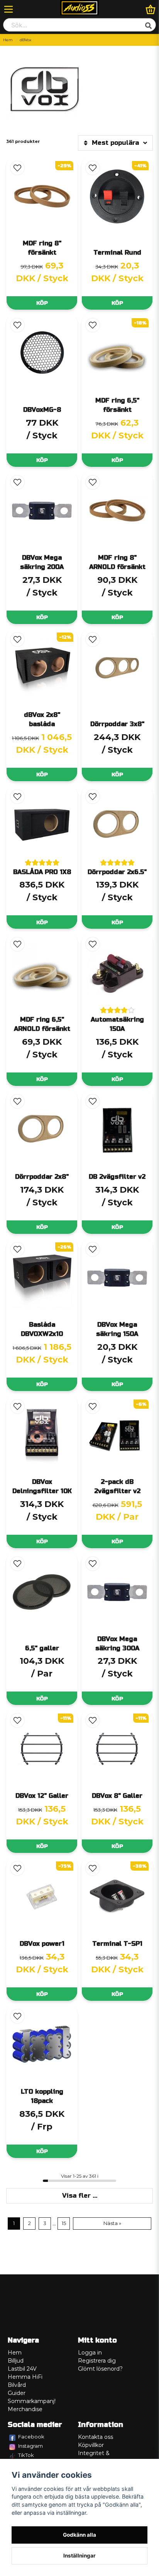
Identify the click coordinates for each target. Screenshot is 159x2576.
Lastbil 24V (22, 2369)
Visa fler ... (80, 2196)
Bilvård (17, 2385)
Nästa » (112, 2223)
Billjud (16, 2361)
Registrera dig (97, 2361)
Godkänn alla (79, 2535)
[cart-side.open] (151, 9)
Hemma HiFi (25, 2377)
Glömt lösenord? (100, 2369)
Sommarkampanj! (32, 2401)
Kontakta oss (96, 2437)
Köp (42, 303)
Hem (8, 40)
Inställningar (79, 2556)
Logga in (90, 2353)
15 (64, 2223)
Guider (17, 2393)
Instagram (30, 2446)
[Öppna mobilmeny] (8, 9)
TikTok (26, 2455)
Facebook (31, 2437)
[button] (17, 168)
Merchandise (25, 2409)
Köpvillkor (91, 2445)
